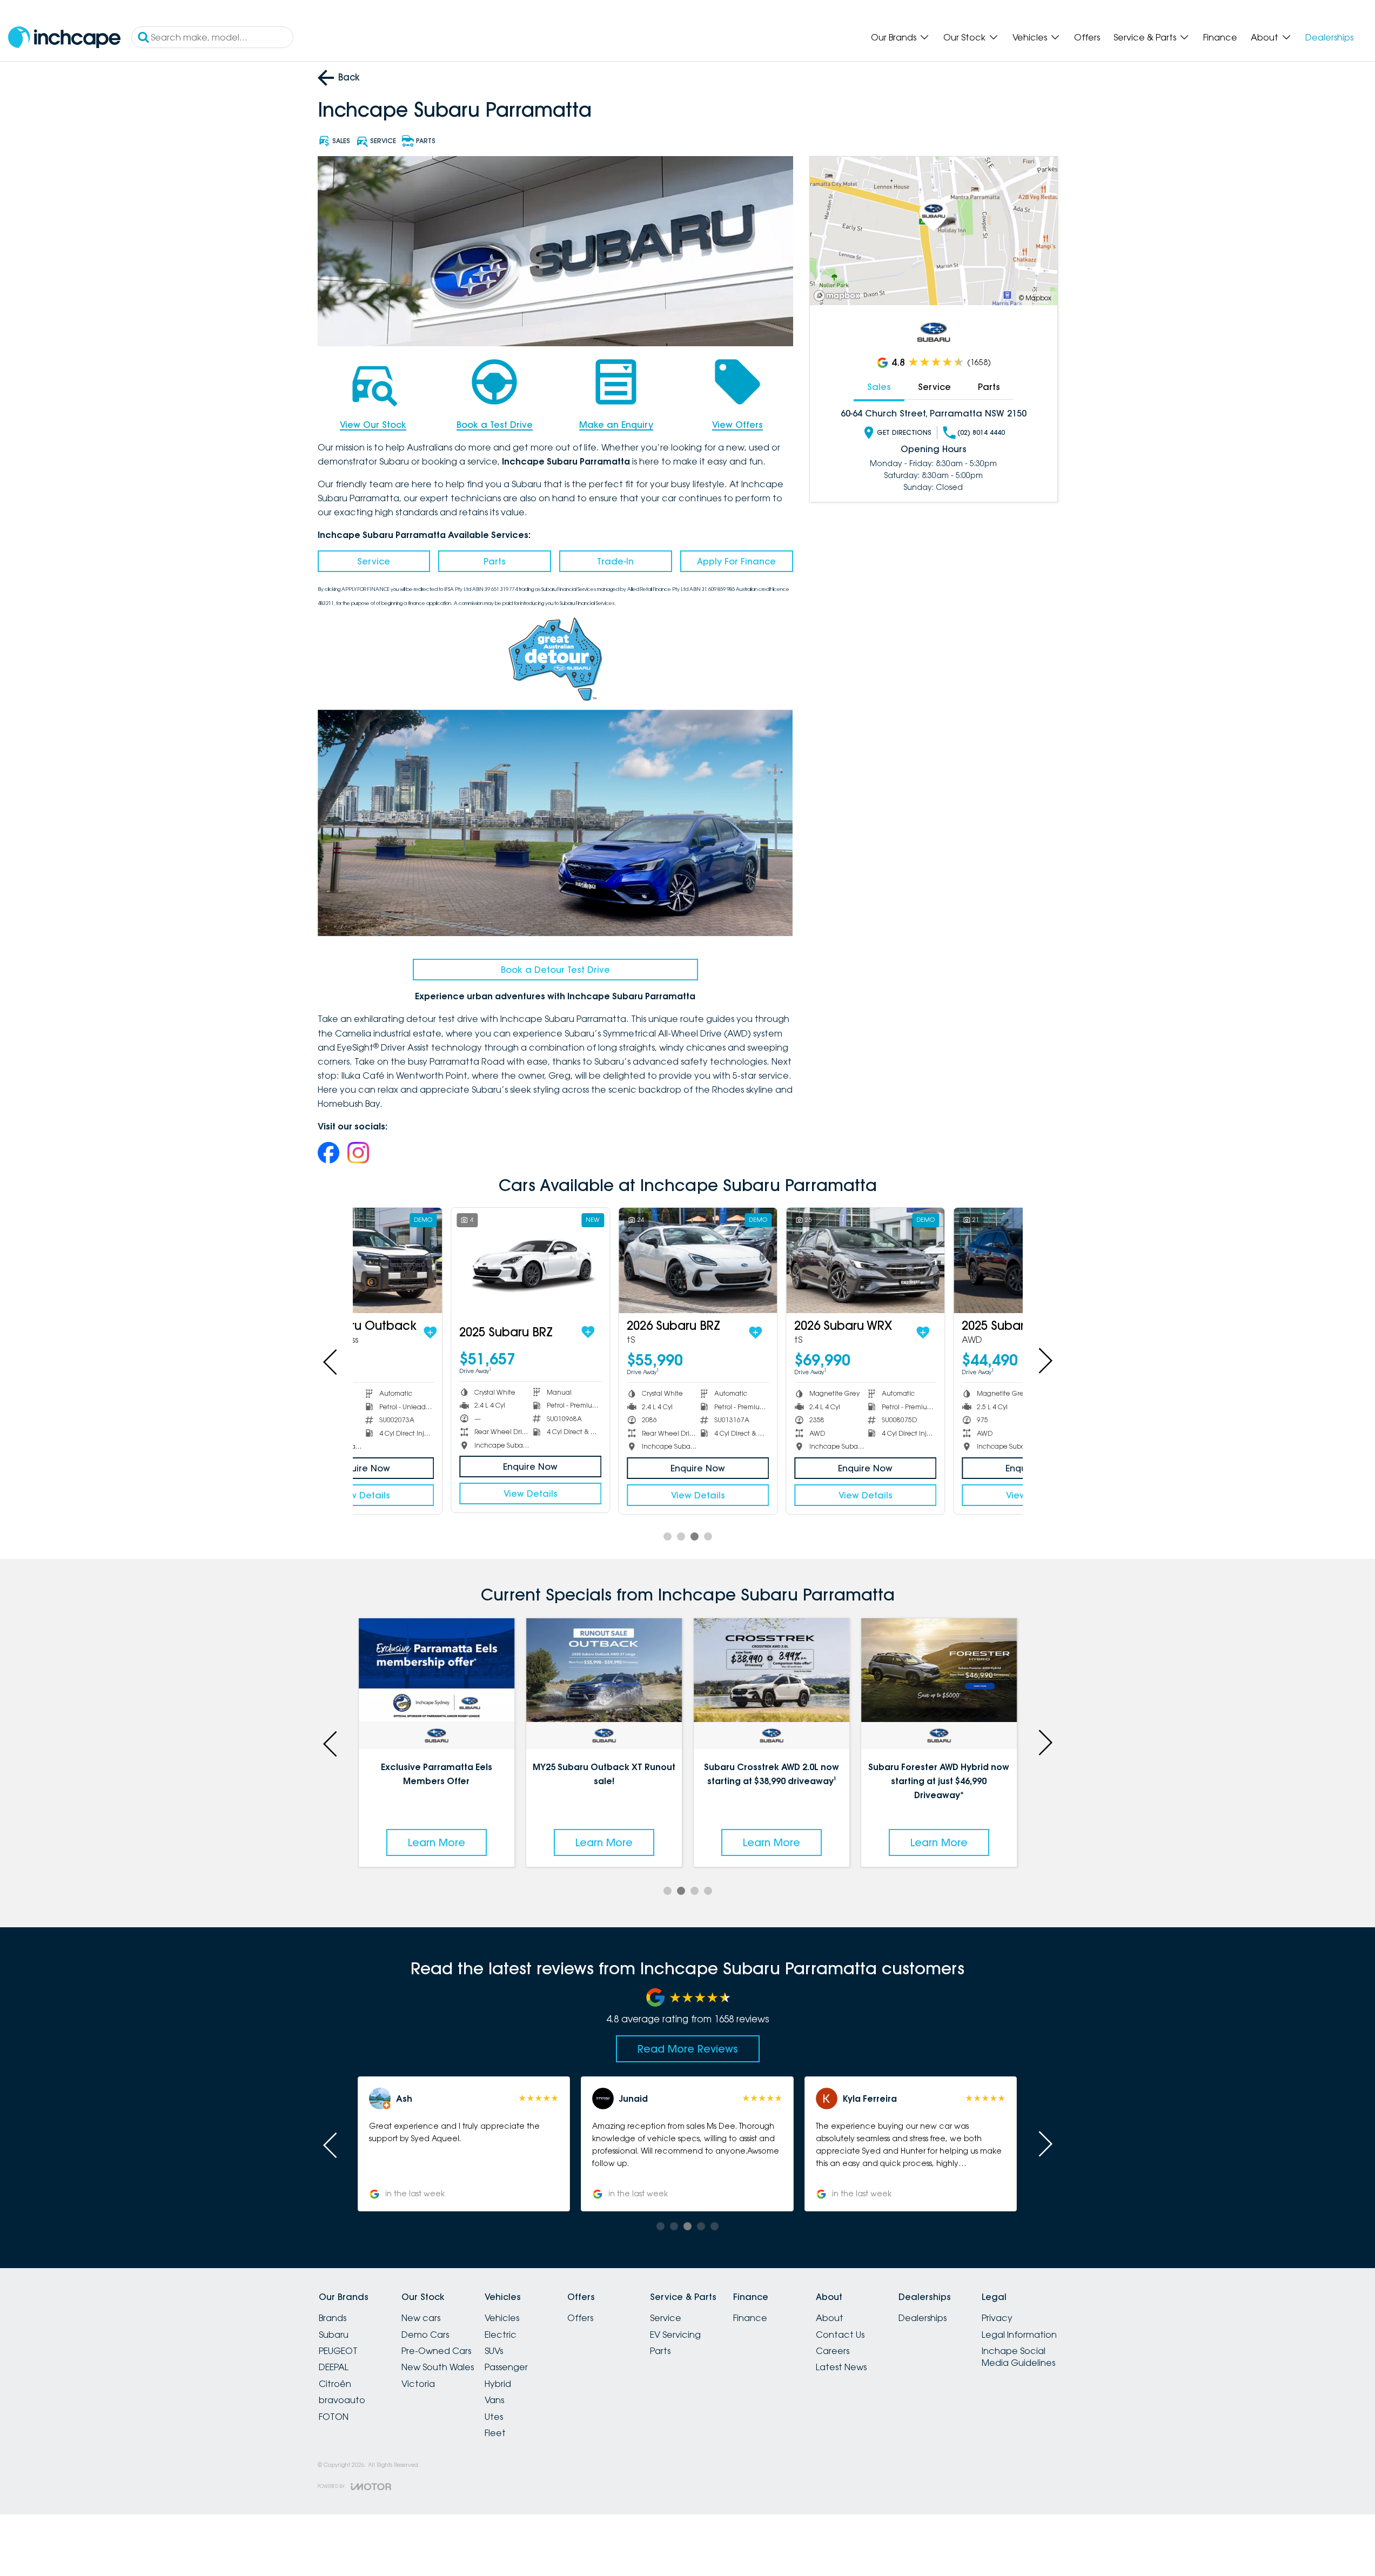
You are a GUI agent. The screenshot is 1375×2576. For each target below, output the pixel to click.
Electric (501, 2335)
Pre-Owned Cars (436, 2351)
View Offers (737, 425)
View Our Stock (373, 425)
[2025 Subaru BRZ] (436, 1260)
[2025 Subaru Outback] (939, 1260)
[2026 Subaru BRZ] (604, 1260)
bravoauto (342, 2400)
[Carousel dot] (668, 1536)
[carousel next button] (1044, 1361)
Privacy (997, 2318)
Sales (879, 387)
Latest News (841, 2367)
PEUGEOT (338, 2351)
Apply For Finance (736, 561)
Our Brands (894, 37)
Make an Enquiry (616, 425)
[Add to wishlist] (494, 1332)
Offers (1087, 37)
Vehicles (1030, 37)
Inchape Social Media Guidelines (1018, 2357)
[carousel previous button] (331, 1361)
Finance (1220, 37)
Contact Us (840, 2335)
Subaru (334, 2335)
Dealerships (1329, 37)
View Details (437, 1494)
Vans (494, 2400)
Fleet (495, 2433)
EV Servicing (675, 2335)
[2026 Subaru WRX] (771, 1260)
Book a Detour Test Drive (555, 970)
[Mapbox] (839, 296)
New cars (421, 2318)
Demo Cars (425, 2335)
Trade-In (615, 561)
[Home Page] (64, 38)
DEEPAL (334, 2367)
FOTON (334, 2417)
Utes (494, 2417)
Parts (495, 561)
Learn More (437, 1842)
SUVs (494, 2351)
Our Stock (964, 37)
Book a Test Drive (495, 425)
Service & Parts (1145, 37)
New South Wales (438, 2367)
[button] (911, 2144)
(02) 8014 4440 (981, 432)
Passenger (506, 2367)
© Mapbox (1035, 298)
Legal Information (1019, 2335)
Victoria (418, 2384)
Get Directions (904, 432)
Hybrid (498, 2384)
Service (374, 561)
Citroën (335, 2384)
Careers (833, 2351)
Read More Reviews (688, 2049)
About (1265, 37)
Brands (333, 2318)
